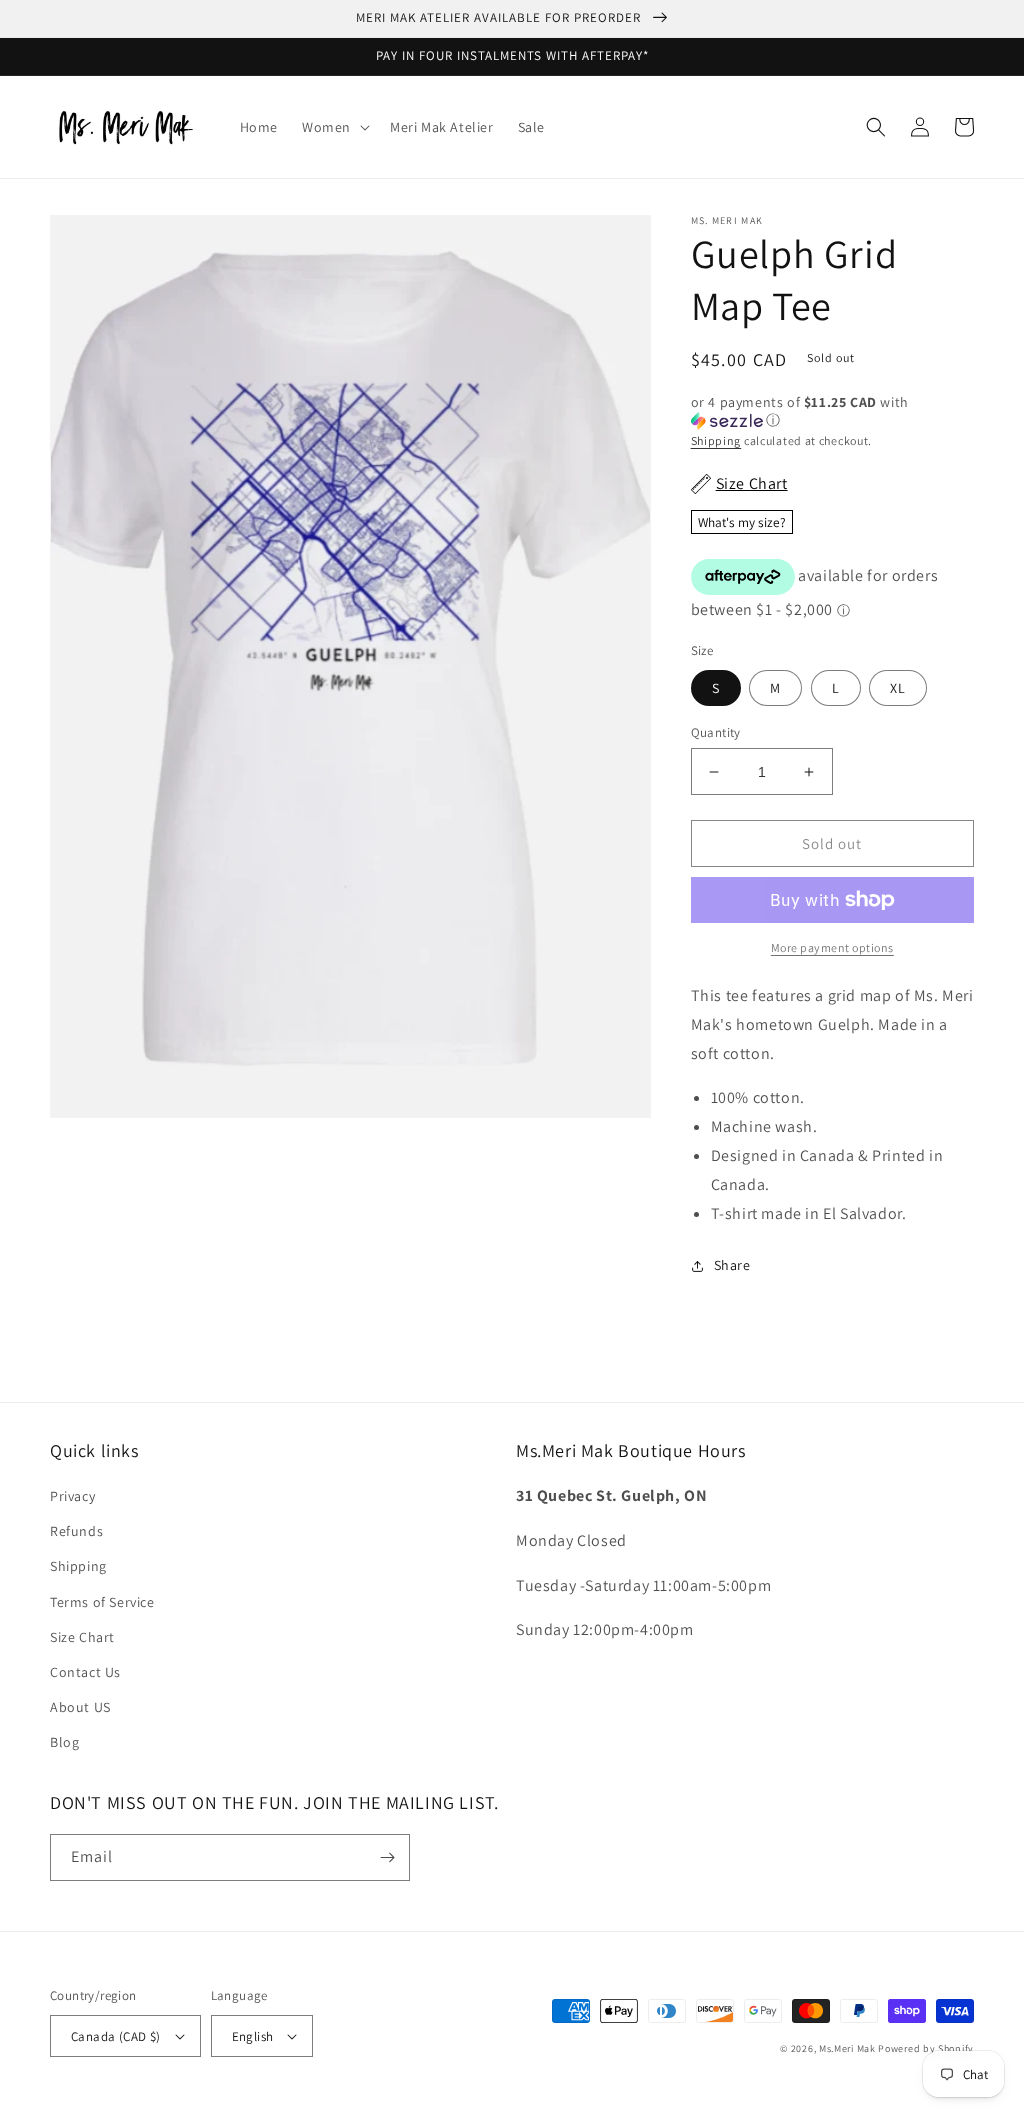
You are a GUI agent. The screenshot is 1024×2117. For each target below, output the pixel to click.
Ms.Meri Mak (847, 2048)
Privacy (72, 1496)
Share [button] (732, 1265)
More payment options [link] (832, 947)
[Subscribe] (387, 1857)
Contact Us (85, 1672)
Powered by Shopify (926, 2048)
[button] (334, 127)
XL (898, 688)
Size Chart (82, 1637)
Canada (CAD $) (116, 2036)
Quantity (716, 732)
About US (80, 1707)
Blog (64, 1742)
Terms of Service (102, 1602)
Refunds (76, 1531)
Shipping (716, 440)
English (253, 2036)
